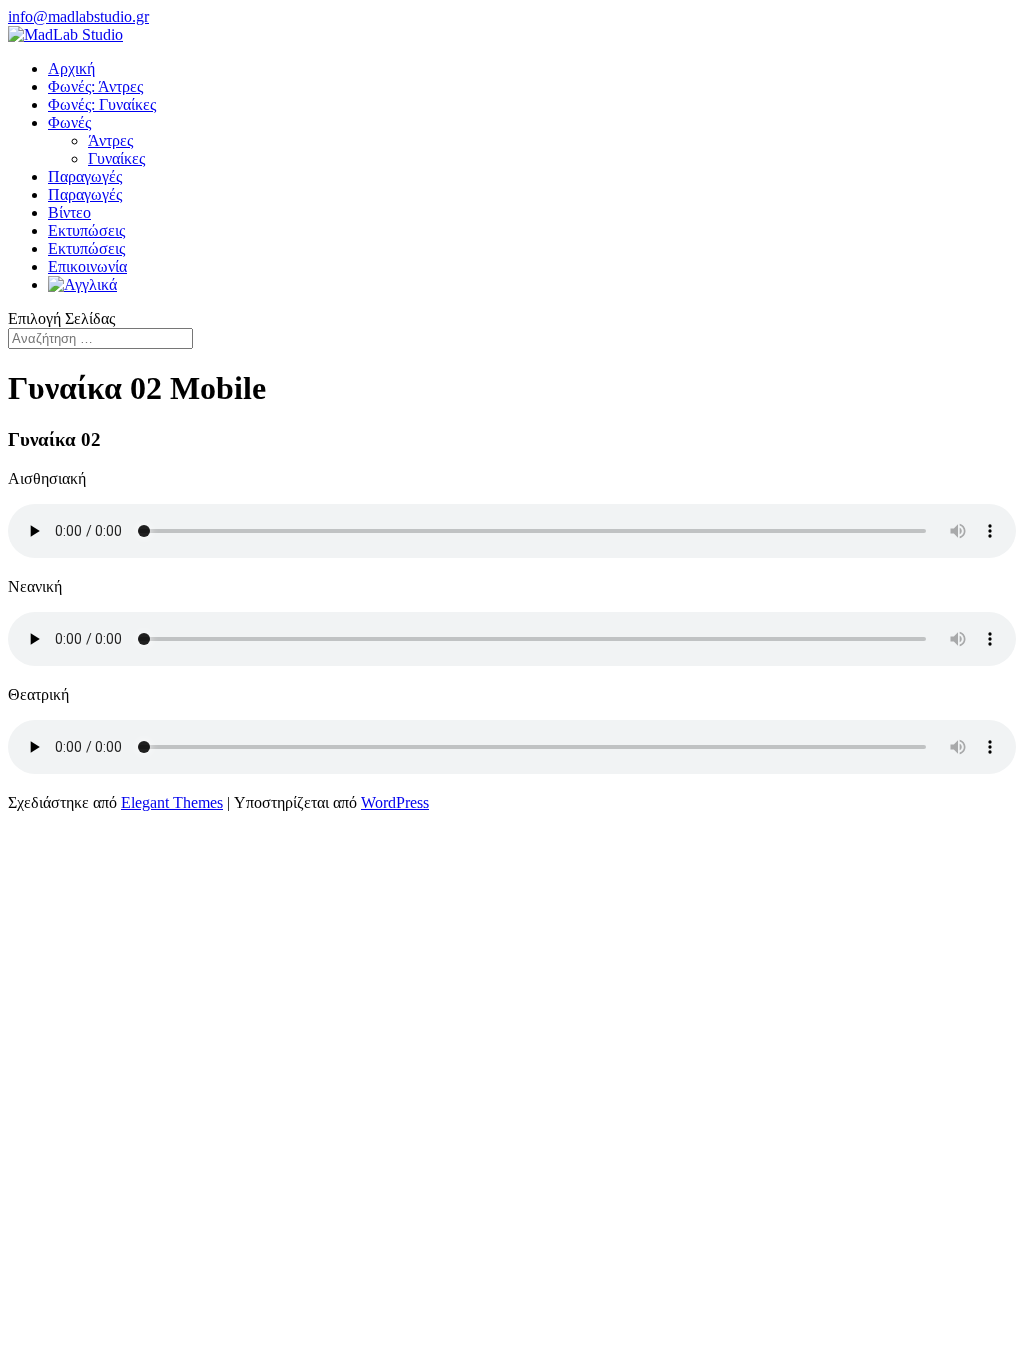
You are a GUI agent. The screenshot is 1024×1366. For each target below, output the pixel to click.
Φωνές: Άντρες (95, 86)
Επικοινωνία (87, 266)
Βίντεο (69, 212)
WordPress (395, 802)
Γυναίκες (116, 158)
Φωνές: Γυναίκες (102, 104)
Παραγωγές (85, 176)
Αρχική (71, 68)
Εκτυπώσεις (86, 230)
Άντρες (110, 140)
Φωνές (69, 122)
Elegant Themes (172, 802)
